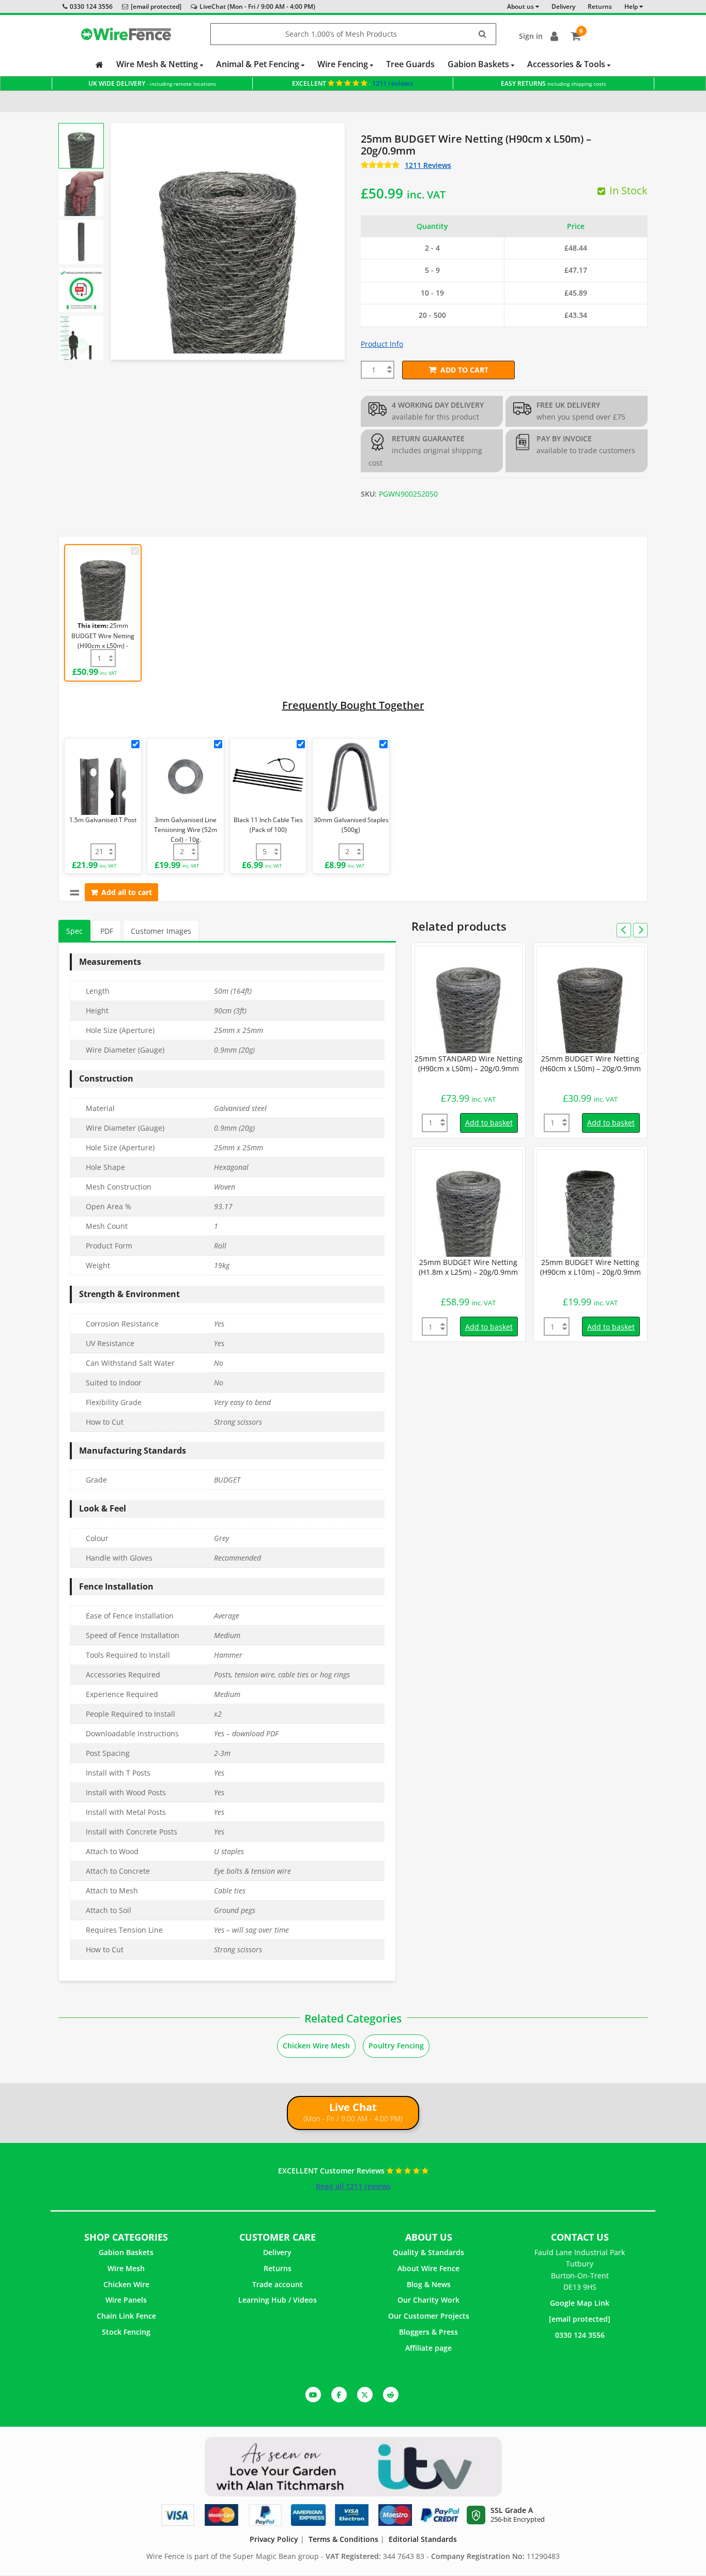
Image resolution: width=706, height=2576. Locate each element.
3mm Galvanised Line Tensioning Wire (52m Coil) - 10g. (186, 830)
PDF (107, 931)
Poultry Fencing (396, 2046)
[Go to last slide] (81, 137)
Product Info (382, 344)
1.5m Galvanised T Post (103, 820)
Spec (74, 931)
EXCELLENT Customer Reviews (332, 2171)
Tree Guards (410, 64)
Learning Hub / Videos (278, 2300)
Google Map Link (580, 2303)
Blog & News (429, 2284)
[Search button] (483, 34)
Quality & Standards (428, 2252)
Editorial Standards (423, 2539)
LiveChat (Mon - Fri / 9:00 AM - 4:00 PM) (257, 6)
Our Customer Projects (429, 2316)
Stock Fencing (126, 2332)
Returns (278, 2268)
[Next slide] (81, 346)
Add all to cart (127, 892)
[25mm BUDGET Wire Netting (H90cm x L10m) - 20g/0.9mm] (590, 1203)
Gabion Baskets (479, 64)
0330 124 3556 (91, 6)
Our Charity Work (428, 2300)
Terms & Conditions (343, 2539)
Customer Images (161, 931)
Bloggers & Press (428, 2332)
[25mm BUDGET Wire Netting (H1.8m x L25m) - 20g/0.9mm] (469, 1203)
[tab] (74, 931)
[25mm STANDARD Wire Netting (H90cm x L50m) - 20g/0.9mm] (469, 1000)
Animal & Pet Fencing (259, 64)
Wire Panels (126, 2300)
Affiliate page (428, 2348)
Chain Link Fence (126, 2316)
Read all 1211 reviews (353, 2186)
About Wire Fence (428, 2268)
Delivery (277, 2252)
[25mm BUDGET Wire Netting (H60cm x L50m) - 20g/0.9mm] (590, 1000)
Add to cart (464, 370)
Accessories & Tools (567, 64)
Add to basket (489, 1123)
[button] (81, 146)
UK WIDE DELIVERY (152, 83)
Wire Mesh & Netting (158, 64)
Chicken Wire (126, 2284)
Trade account (278, 2284)
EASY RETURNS (554, 83)
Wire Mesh (126, 2268)
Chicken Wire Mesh (316, 2046)
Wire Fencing (344, 64)
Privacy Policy (274, 2539)
